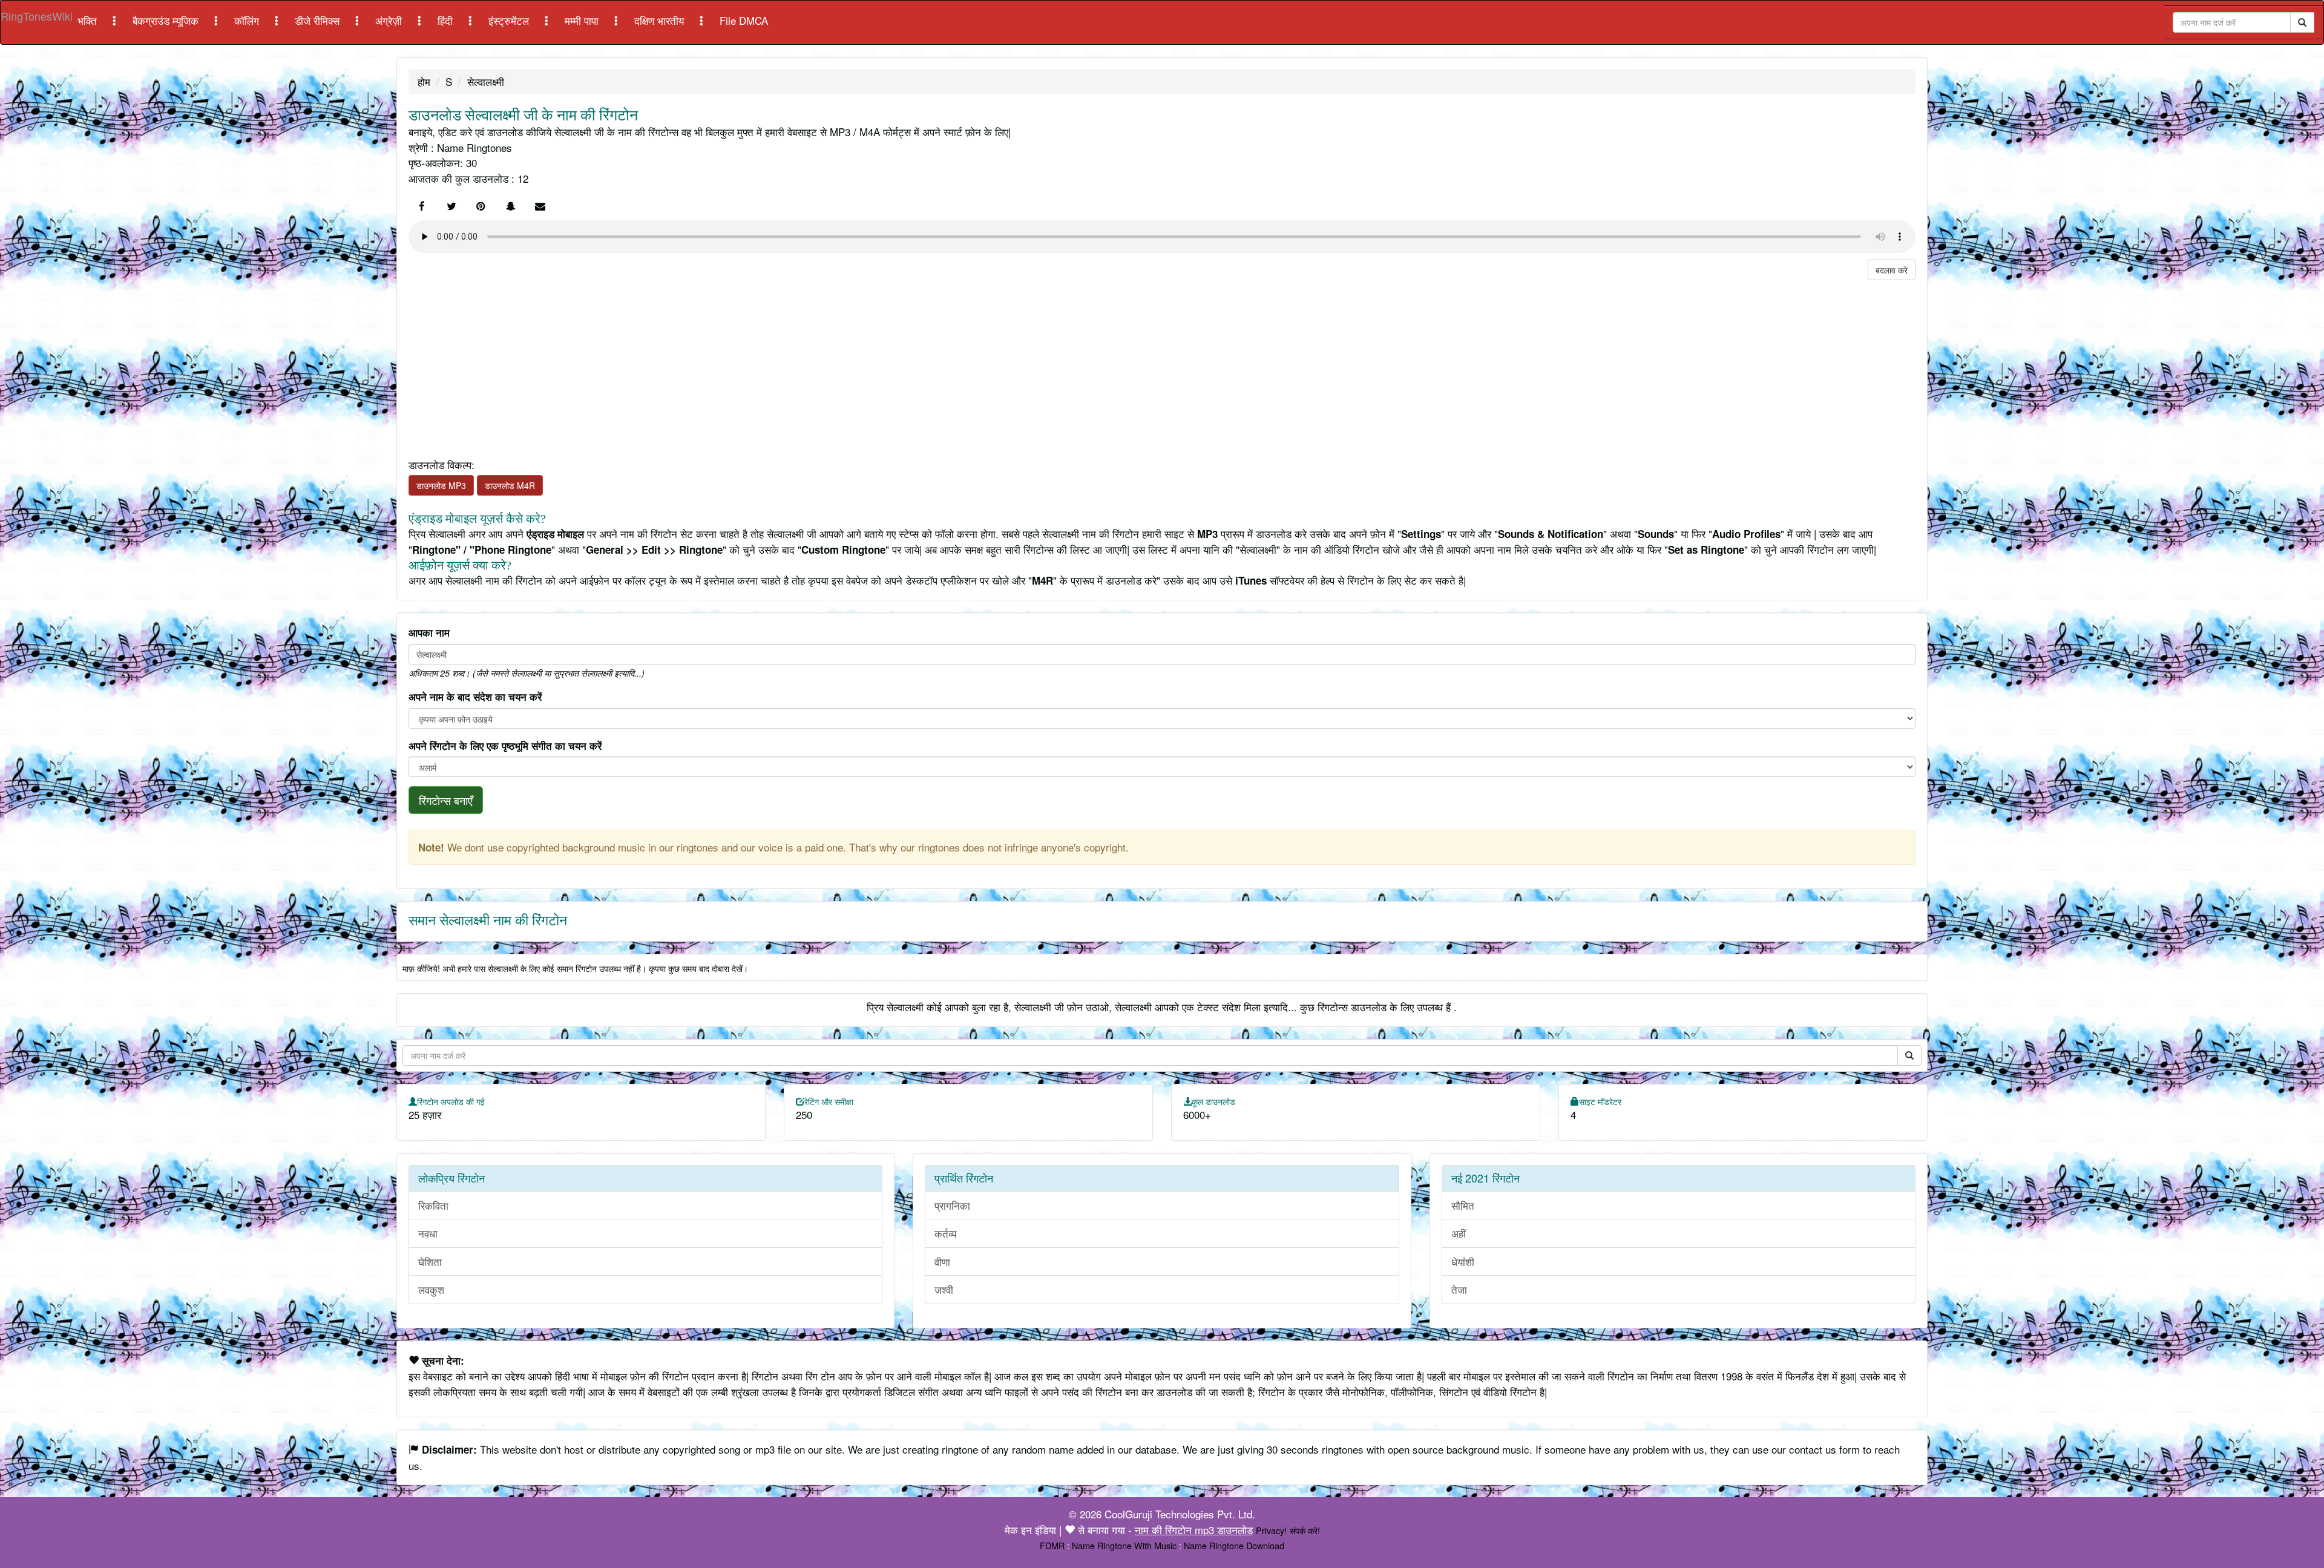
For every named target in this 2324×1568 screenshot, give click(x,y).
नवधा (428, 1233)
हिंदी (447, 20)
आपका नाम (429, 632)
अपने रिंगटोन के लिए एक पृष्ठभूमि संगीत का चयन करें (505, 746)
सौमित (1463, 1205)
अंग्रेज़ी (390, 20)
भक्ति (89, 20)
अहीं (1459, 1233)
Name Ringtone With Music (1124, 1545)
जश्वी (944, 1289)
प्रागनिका (952, 1205)
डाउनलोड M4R (510, 485)
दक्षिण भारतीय (661, 20)
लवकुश (431, 1289)
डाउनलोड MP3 (441, 485)
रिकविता (433, 1205)
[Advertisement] (772, 356)
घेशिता (430, 1261)
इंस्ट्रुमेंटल (510, 20)
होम (424, 81)
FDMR (1052, 1545)
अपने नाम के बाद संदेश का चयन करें (475, 697)
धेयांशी (1463, 1261)
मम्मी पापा (583, 20)
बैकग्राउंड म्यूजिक (167, 20)
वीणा (942, 1261)
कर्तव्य (945, 1233)
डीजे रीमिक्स (319, 20)
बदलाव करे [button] (1892, 270)
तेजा (1459, 1289)
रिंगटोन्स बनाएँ (446, 800)
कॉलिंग (248, 20)
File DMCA (744, 20)
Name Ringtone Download (1234, 1545)
